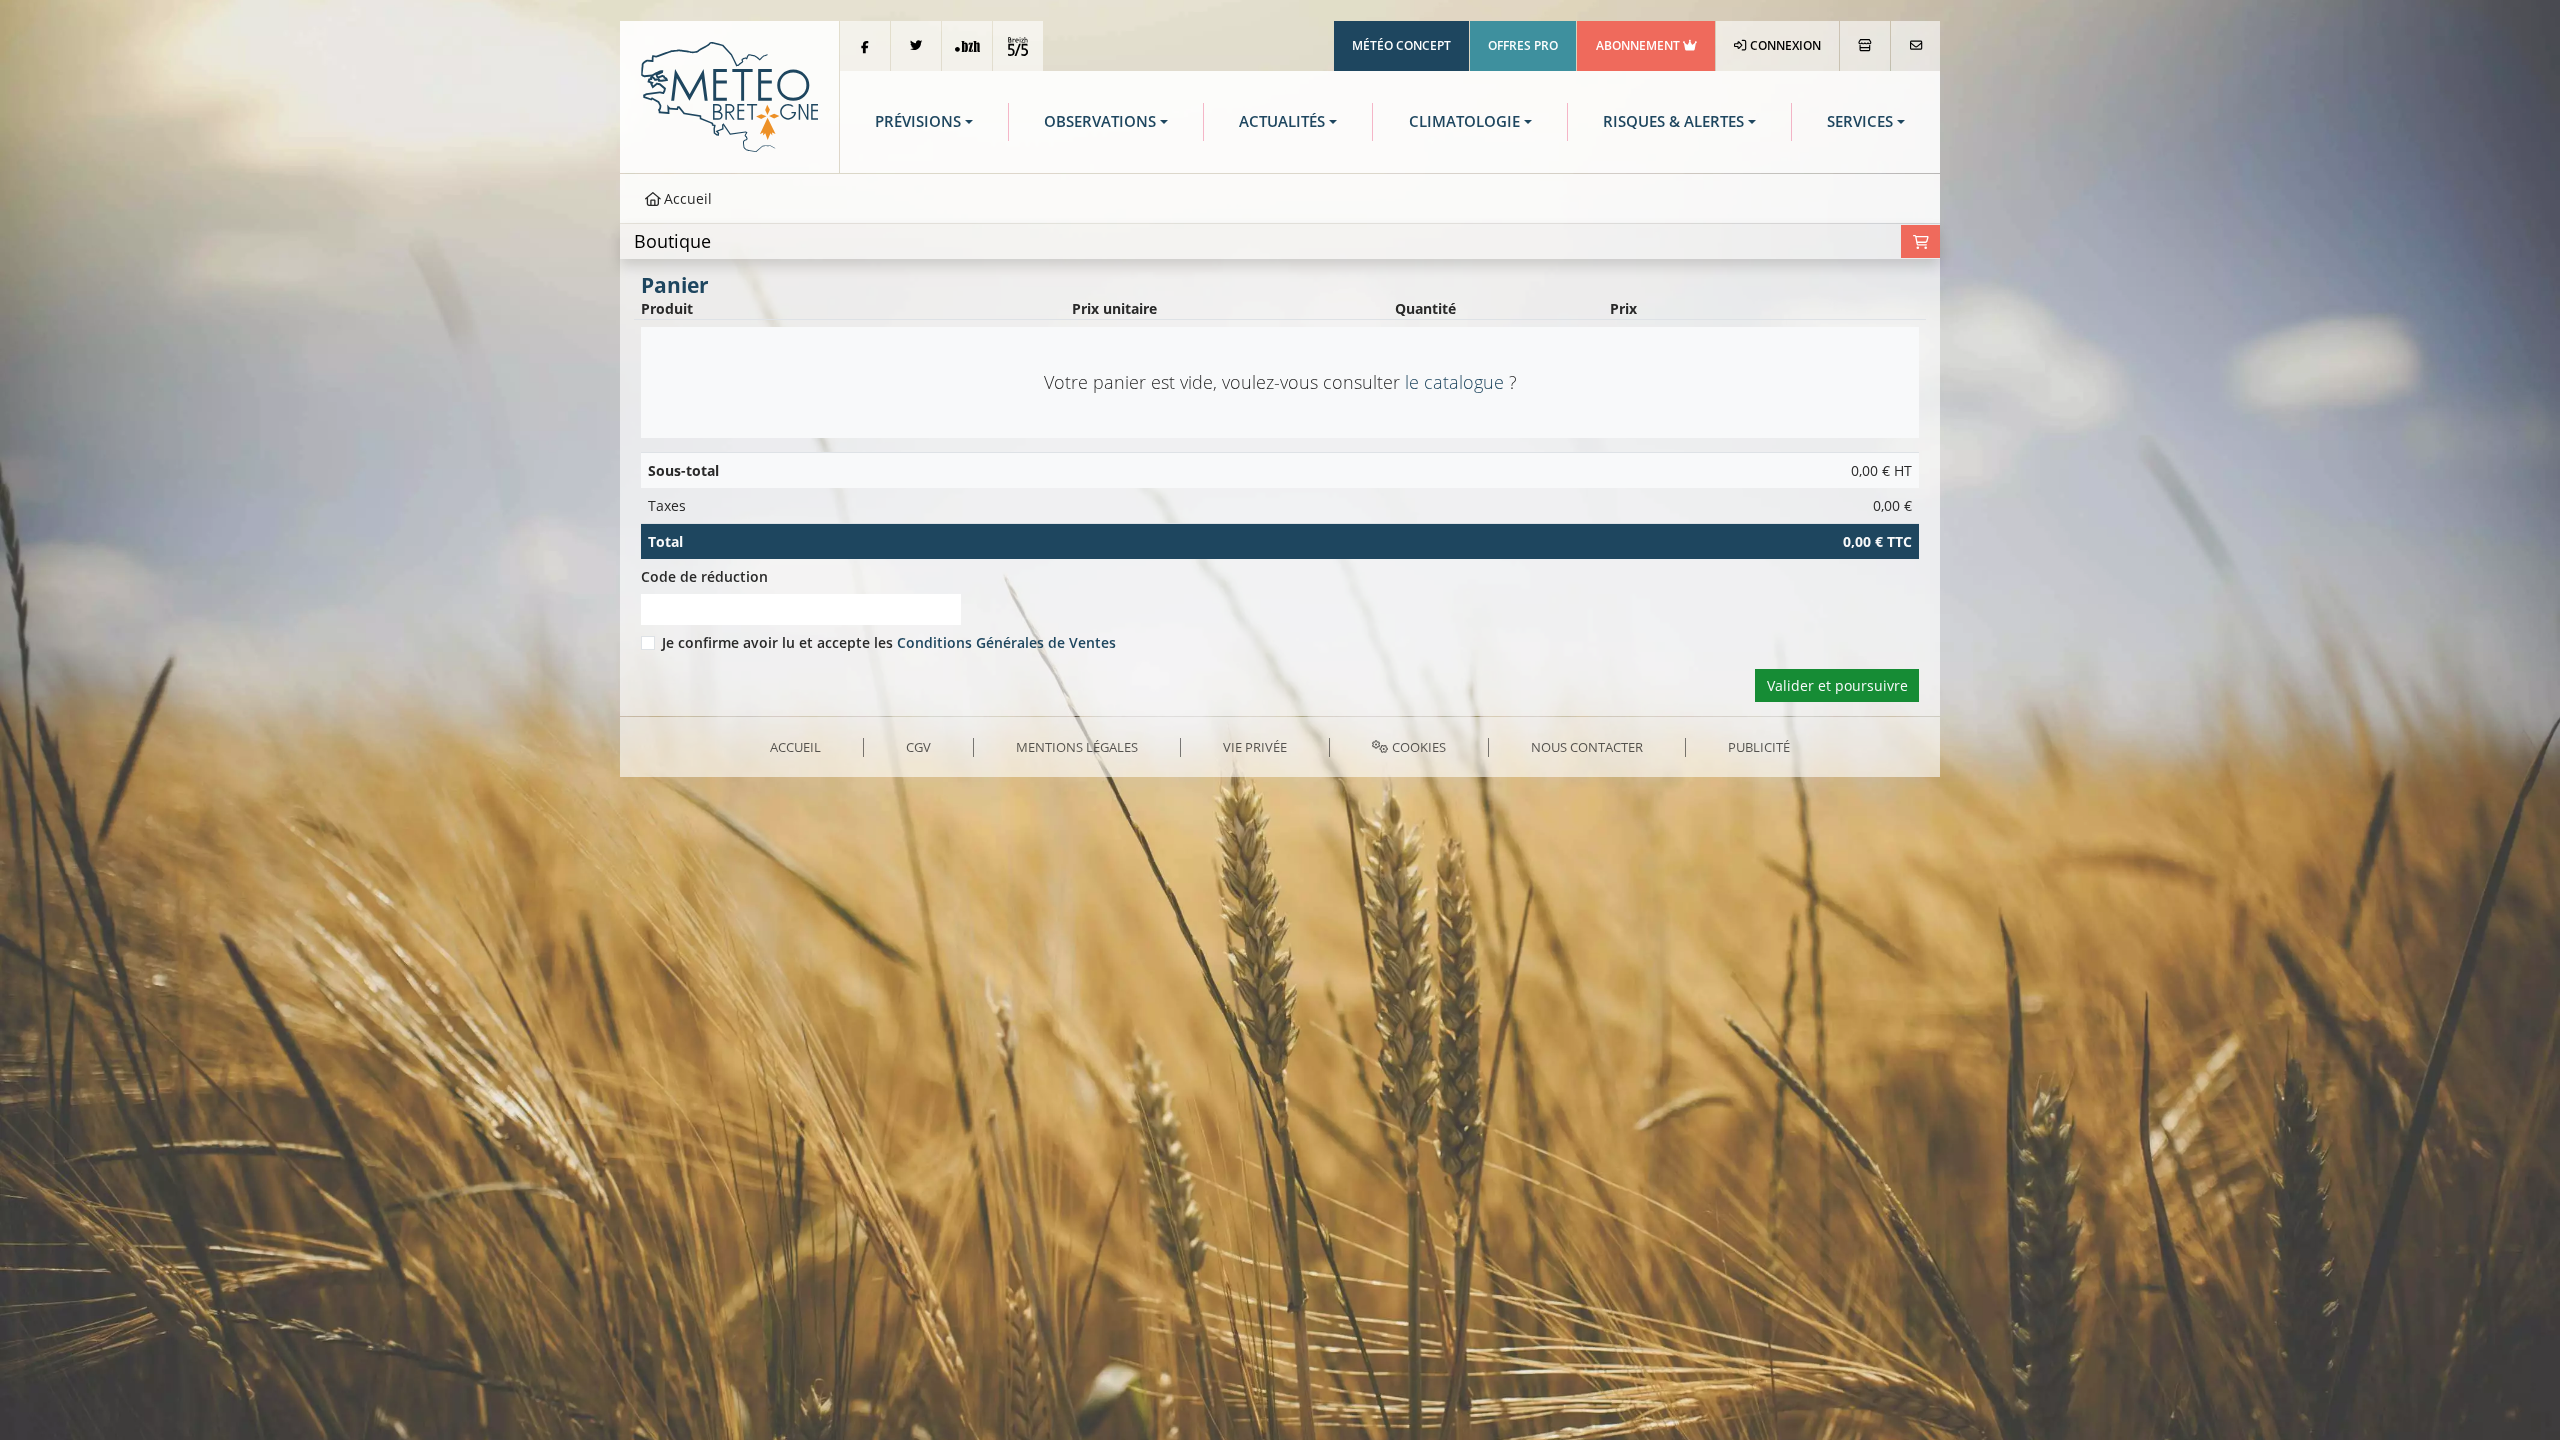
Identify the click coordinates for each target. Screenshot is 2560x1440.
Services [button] (1860, 121)
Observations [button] (1100, 121)
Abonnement (1639, 45)
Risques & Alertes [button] (1673, 121)
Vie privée (1255, 747)
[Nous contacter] (1915, 46)
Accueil (686, 198)
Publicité (1759, 747)
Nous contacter (1587, 747)
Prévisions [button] (918, 121)
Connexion (1784, 45)
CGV (918, 747)
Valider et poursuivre (1837, 685)
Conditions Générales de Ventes (1006, 642)
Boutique (672, 241)
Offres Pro (1523, 45)
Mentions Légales (1077, 747)
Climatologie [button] (1464, 121)
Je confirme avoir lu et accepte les (889, 642)
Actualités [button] (1282, 121)
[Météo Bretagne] (729, 95)
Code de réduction (704, 576)
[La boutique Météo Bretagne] (1865, 46)
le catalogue (1454, 382)
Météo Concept (1401, 45)
